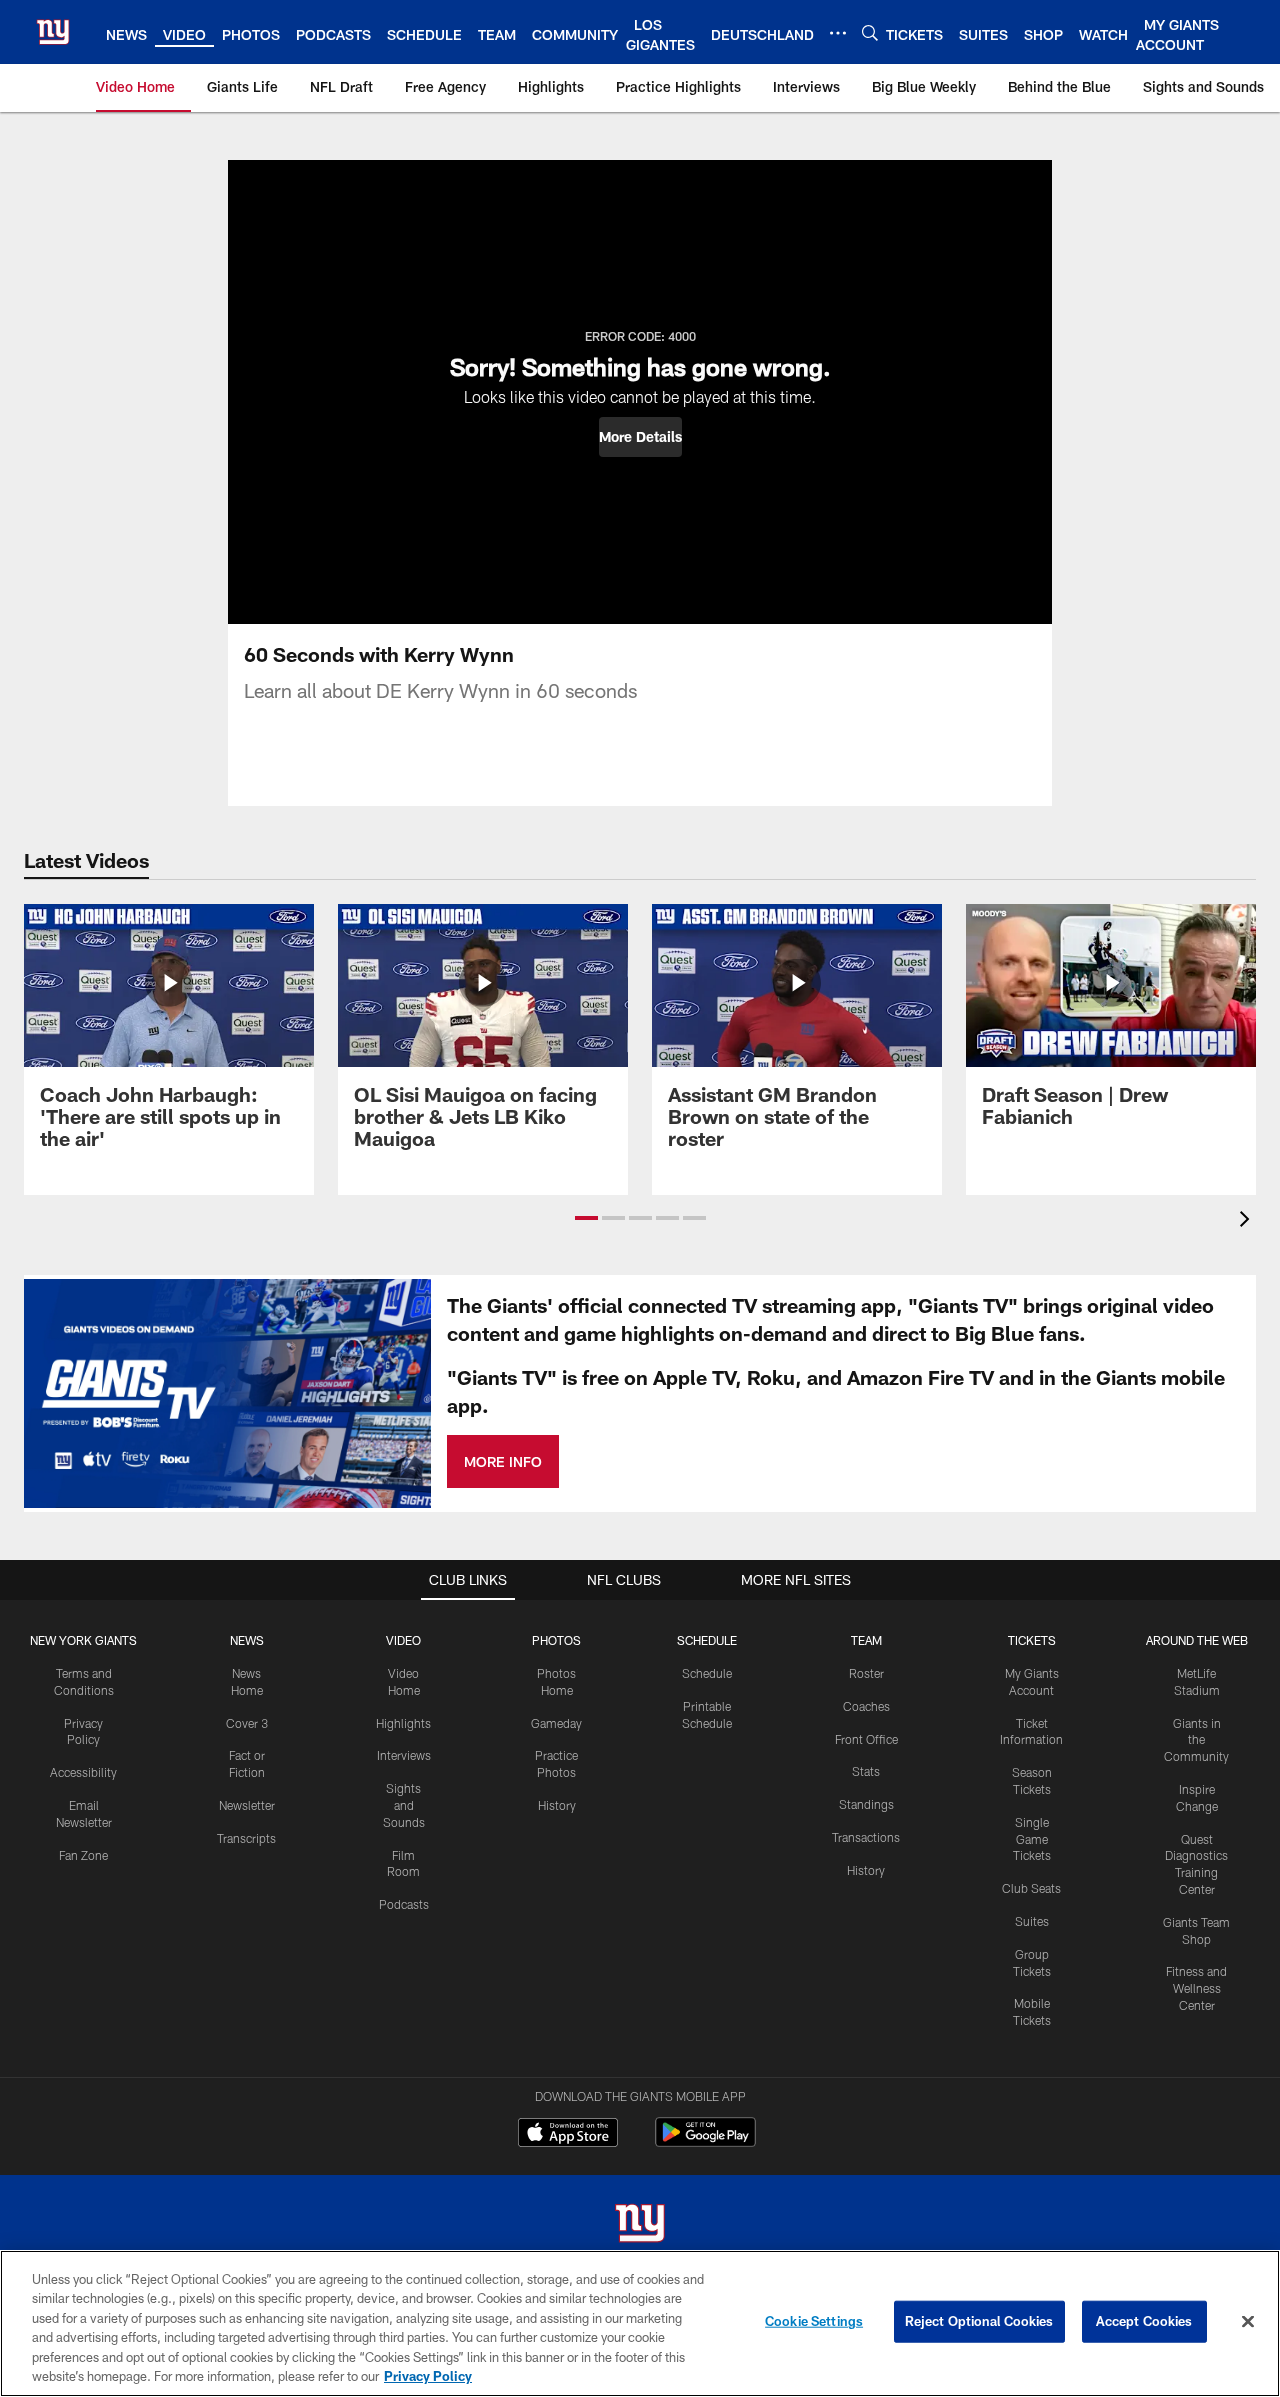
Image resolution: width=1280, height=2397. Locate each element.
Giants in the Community (1196, 1740)
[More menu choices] (838, 33)
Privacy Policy (428, 2376)
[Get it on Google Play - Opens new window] (705, 2142)
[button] (640, 437)
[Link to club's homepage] (53, 32)
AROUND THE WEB (1197, 1640)
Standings (866, 1804)
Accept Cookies (1144, 2321)
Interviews (404, 1755)
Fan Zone (83, 1855)
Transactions (866, 1837)
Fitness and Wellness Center (1196, 1988)
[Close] (1248, 2322)
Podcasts (404, 1904)
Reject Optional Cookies (979, 2321)
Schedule (707, 1673)
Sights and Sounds (404, 1805)
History (557, 1805)
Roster (866, 1673)
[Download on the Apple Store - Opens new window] (568, 2135)
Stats (866, 1771)
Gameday (556, 1723)
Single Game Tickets (1032, 1839)
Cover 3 (247, 1723)
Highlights (403, 1723)
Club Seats (1031, 1888)
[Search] (870, 32)
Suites (1032, 1921)
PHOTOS (556, 1640)
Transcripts (246, 1838)
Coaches (866, 1706)
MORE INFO (503, 1461)
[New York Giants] (640, 2225)
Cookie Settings (814, 2321)
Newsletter (247, 1805)
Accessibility (83, 1772)
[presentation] (1248, 1221)
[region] (640, 2323)
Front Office (866, 1739)
